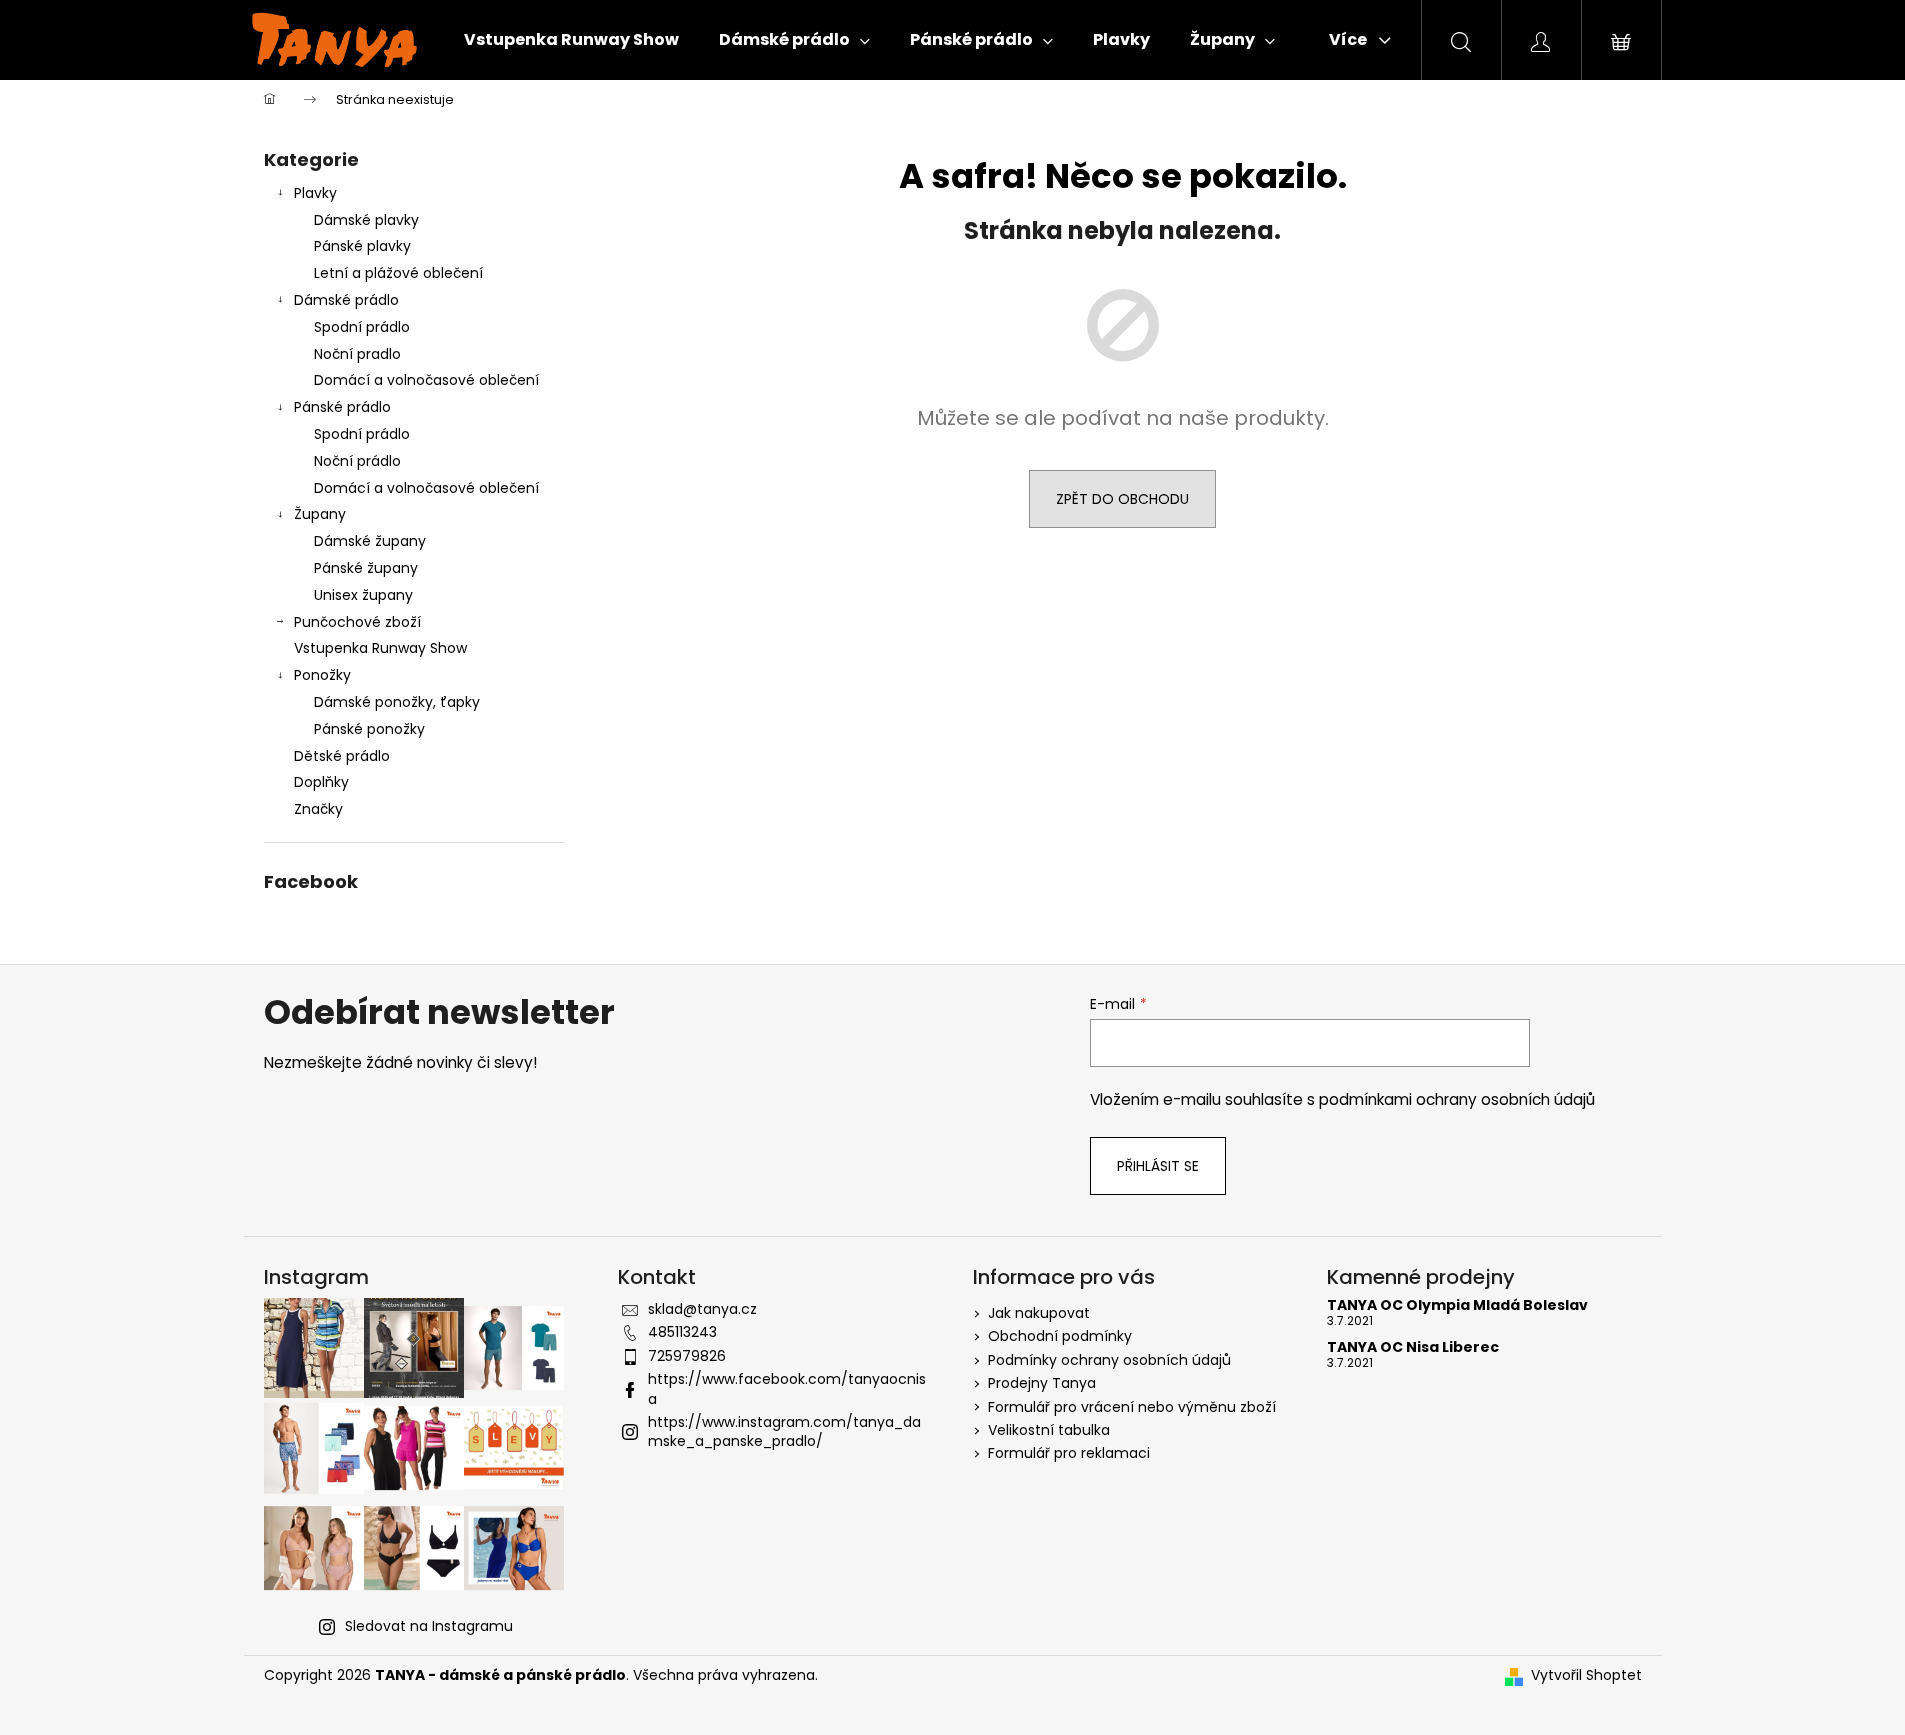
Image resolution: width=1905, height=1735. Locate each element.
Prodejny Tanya (1042, 1383)
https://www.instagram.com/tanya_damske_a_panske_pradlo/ (784, 1431)
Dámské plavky (366, 220)
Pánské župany (366, 568)
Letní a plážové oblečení (398, 273)
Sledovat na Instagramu (429, 1626)
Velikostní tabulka (1049, 1430)
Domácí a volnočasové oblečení (426, 380)
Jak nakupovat (1039, 1313)
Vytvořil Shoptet (1586, 1675)
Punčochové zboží (357, 622)
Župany (320, 514)
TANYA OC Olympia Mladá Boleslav (1457, 1305)
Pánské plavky (362, 246)
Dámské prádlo (346, 300)
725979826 (687, 1356)
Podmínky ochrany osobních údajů (1109, 1360)
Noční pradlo (357, 354)
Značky (318, 809)
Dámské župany (370, 541)
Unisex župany (363, 595)
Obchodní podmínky (1060, 1336)
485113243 (682, 1332)
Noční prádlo (357, 461)
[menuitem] (571, 40)
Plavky (315, 193)
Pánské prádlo (342, 407)
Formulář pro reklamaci (1069, 1453)
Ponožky (322, 675)
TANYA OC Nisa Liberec (1413, 1347)
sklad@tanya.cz (702, 1309)
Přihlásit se (1158, 1166)
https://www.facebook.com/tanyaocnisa (787, 1388)
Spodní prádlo (362, 327)
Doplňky (321, 782)
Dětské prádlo (342, 756)
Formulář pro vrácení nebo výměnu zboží (1132, 1407)
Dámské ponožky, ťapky (397, 702)
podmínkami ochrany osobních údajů (1457, 1099)
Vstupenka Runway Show (380, 648)
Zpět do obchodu (1122, 499)
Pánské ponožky (369, 729)
